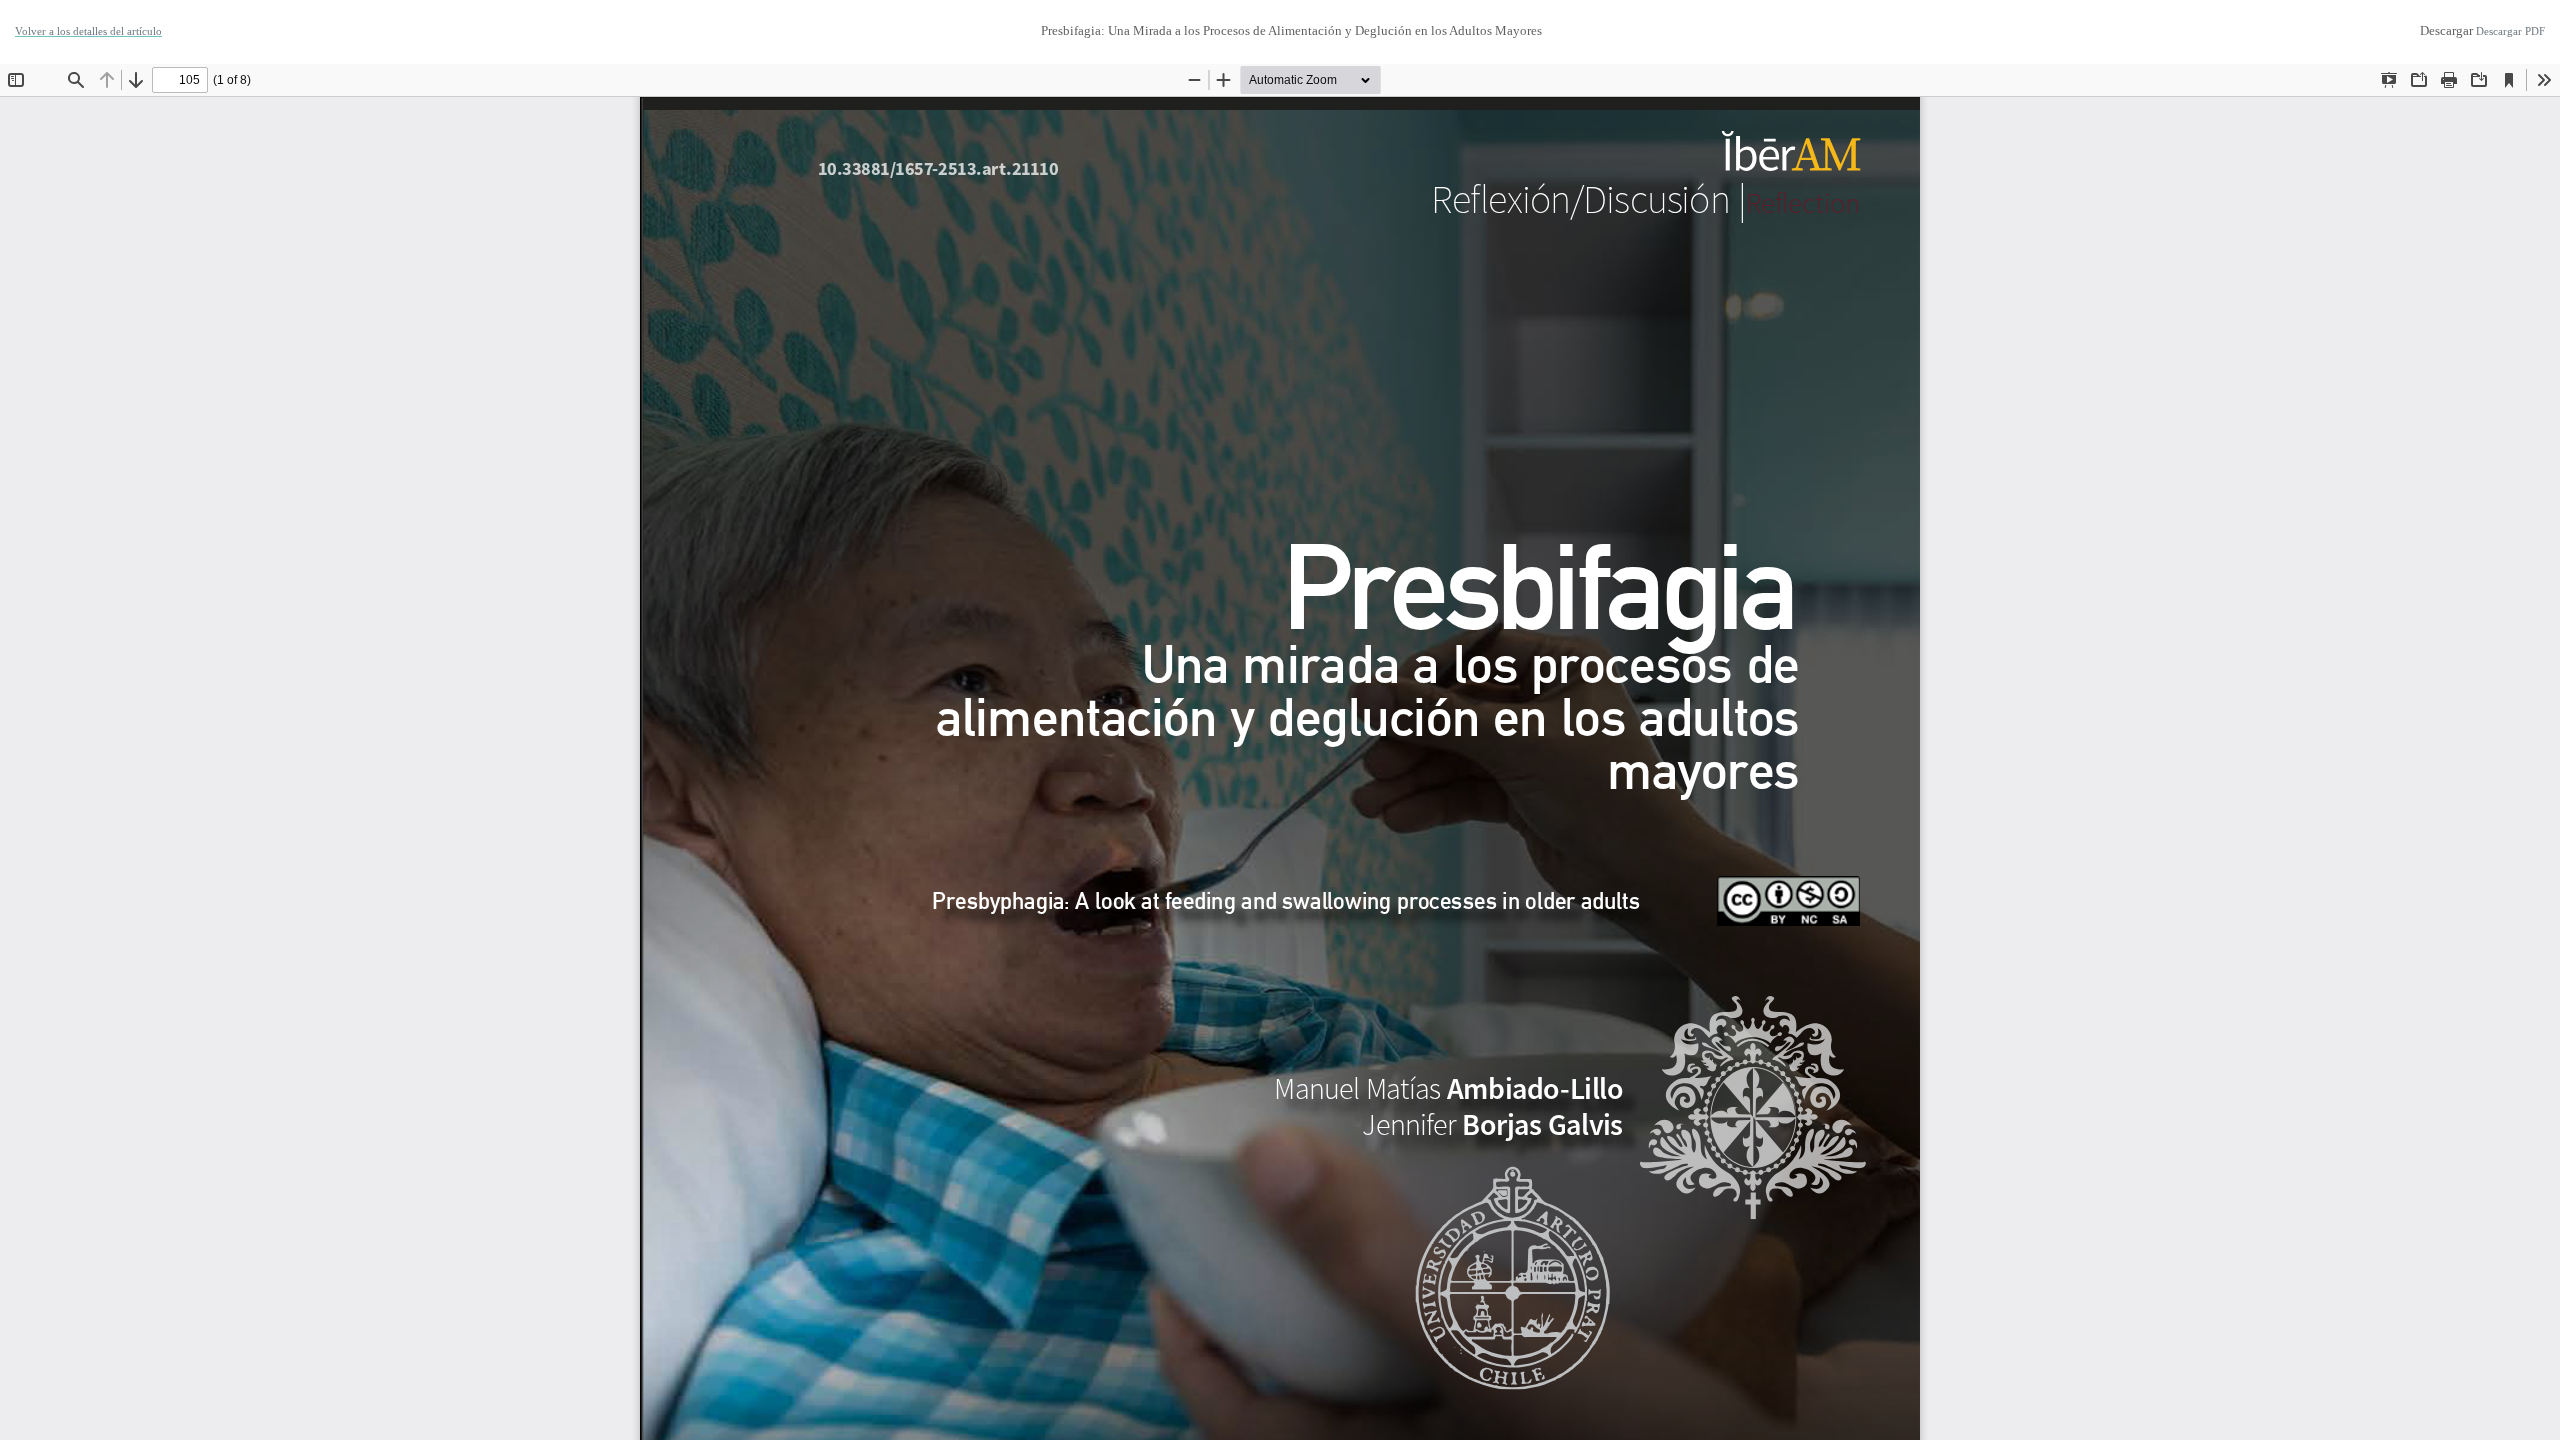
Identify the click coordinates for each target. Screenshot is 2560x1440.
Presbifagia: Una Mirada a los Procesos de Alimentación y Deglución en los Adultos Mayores (1291, 30)
